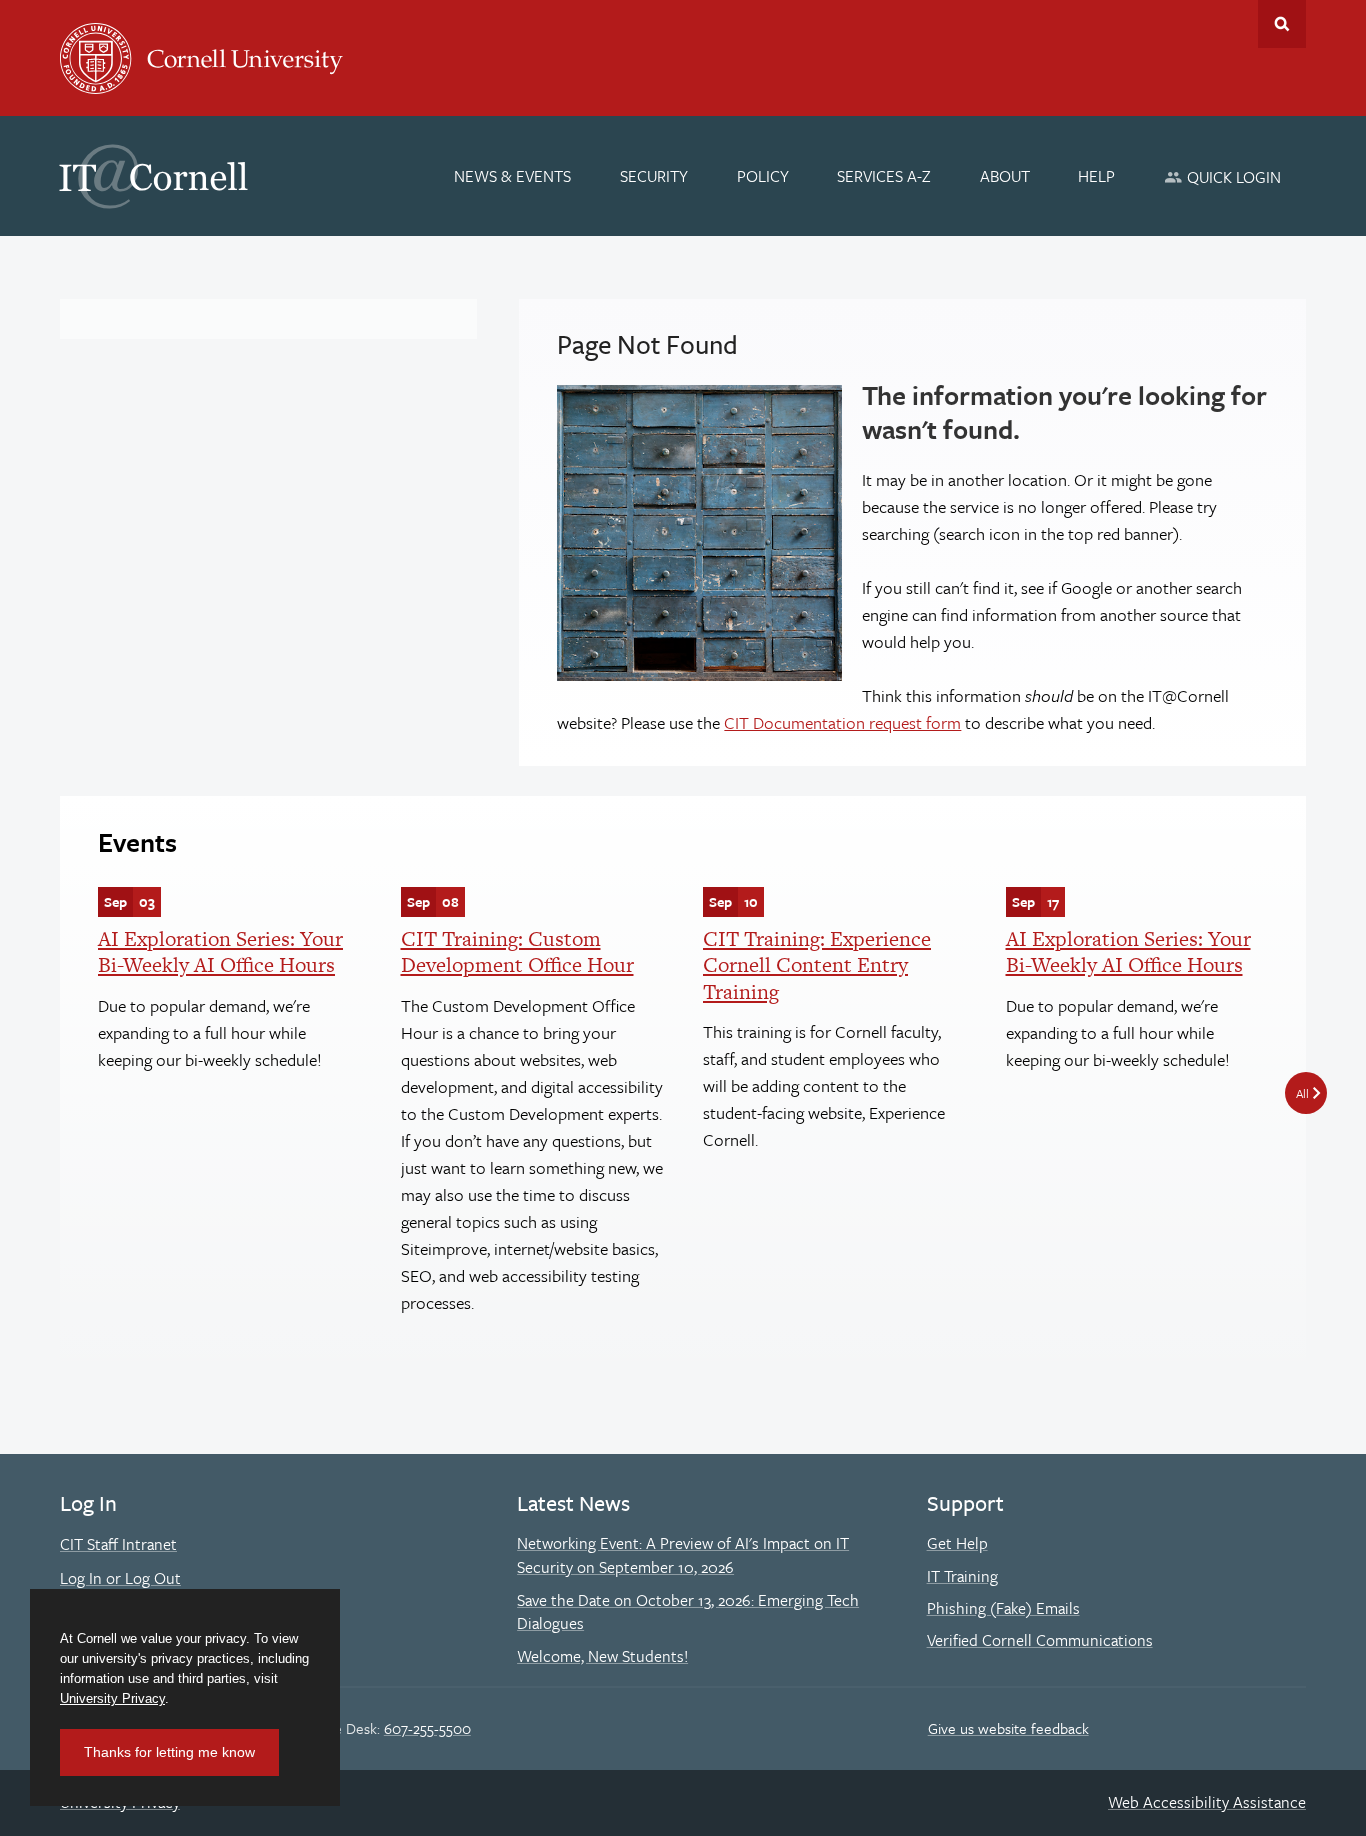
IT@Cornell (154, 177)
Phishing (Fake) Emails (1003, 1608)
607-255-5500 (427, 1728)
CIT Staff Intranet (118, 1544)
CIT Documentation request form (842, 722)
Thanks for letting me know (169, 1752)
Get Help (957, 1543)
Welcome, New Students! (602, 1656)
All (1302, 1093)
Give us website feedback (1008, 1728)
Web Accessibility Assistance (1207, 1802)
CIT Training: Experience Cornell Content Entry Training (817, 965)
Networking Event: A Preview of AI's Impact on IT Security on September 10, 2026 (683, 1555)
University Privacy (112, 1698)
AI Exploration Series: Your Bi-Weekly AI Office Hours (220, 951)
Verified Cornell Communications (1040, 1640)
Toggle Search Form (1282, 24)
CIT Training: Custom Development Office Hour (517, 951)
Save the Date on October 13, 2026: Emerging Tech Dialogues (688, 1612)
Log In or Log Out (120, 1578)
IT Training (962, 1576)
